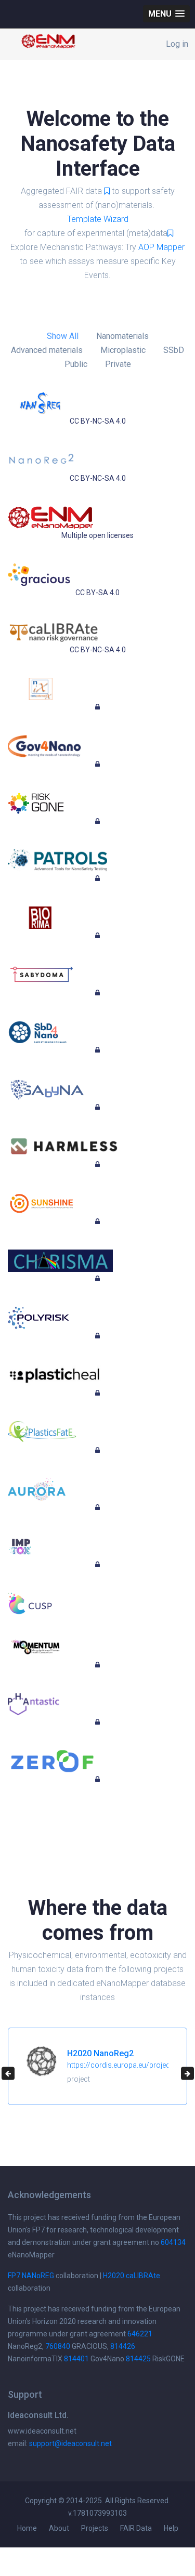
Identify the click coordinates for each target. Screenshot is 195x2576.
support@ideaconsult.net (70, 2443)
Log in (177, 44)
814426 (123, 2346)
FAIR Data (136, 2528)
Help (171, 2528)
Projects (95, 2528)
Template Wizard (98, 219)
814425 (138, 2359)
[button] (166, 14)
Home (27, 2528)
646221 (140, 2334)
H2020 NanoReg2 (100, 2053)
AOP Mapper (161, 247)
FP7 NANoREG (31, 2276)
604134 (173, 2242)
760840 (58, 2346)
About (59, 2528)
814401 (76, 2359)
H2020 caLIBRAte (132, 2276)
